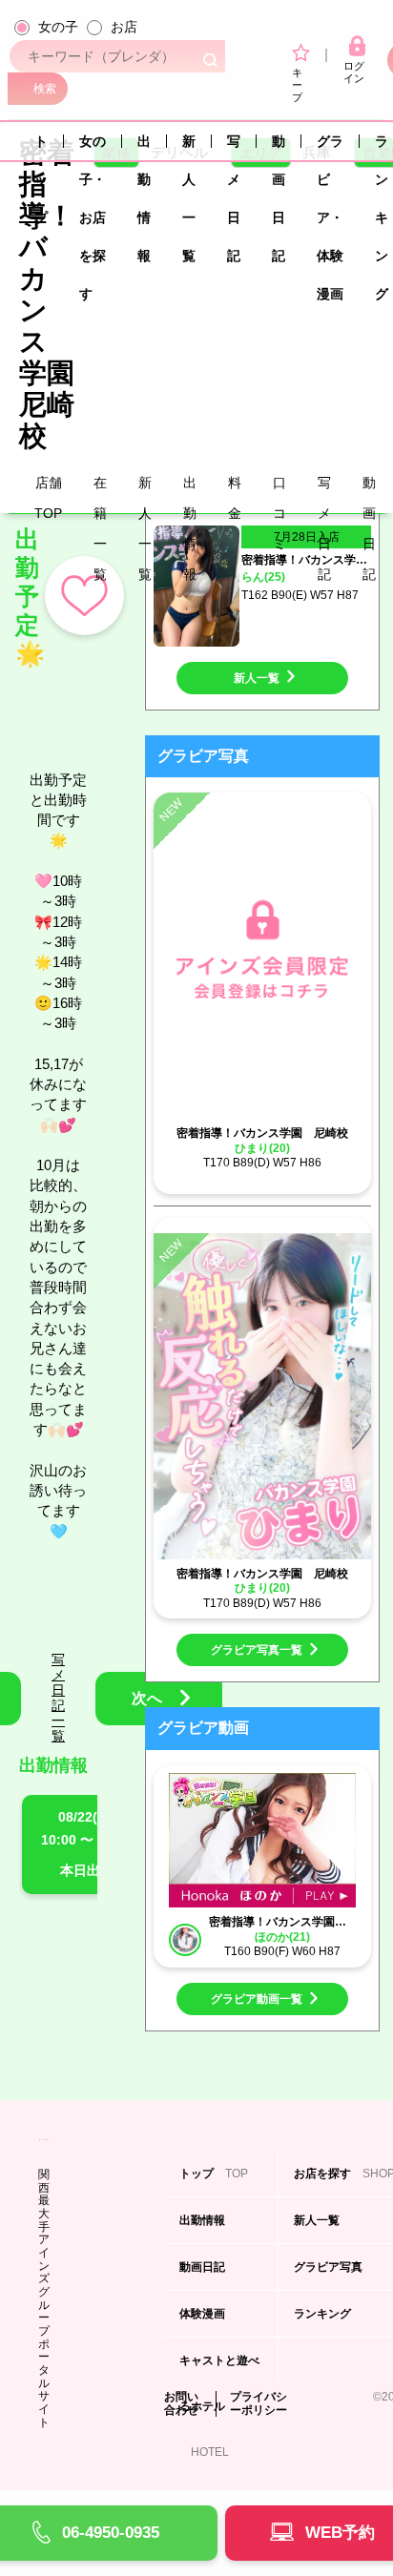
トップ (41, 147)
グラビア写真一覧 (257, 1650)
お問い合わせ (181, 2404)
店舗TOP (48, 486)
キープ (297, 84)
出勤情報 (144, 147)
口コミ (279, 486)
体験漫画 (204, 2322)
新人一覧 (189, 147)
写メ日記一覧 (58, 1698)
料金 (235, 486)
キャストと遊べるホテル (219, 2369)
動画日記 (279, 147)
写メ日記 (234, 147)
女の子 (58, 27)
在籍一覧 (100, 486)
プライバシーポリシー (259, 2404)
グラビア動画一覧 (257, 1999)
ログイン (354, 72)
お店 (124, 27)
